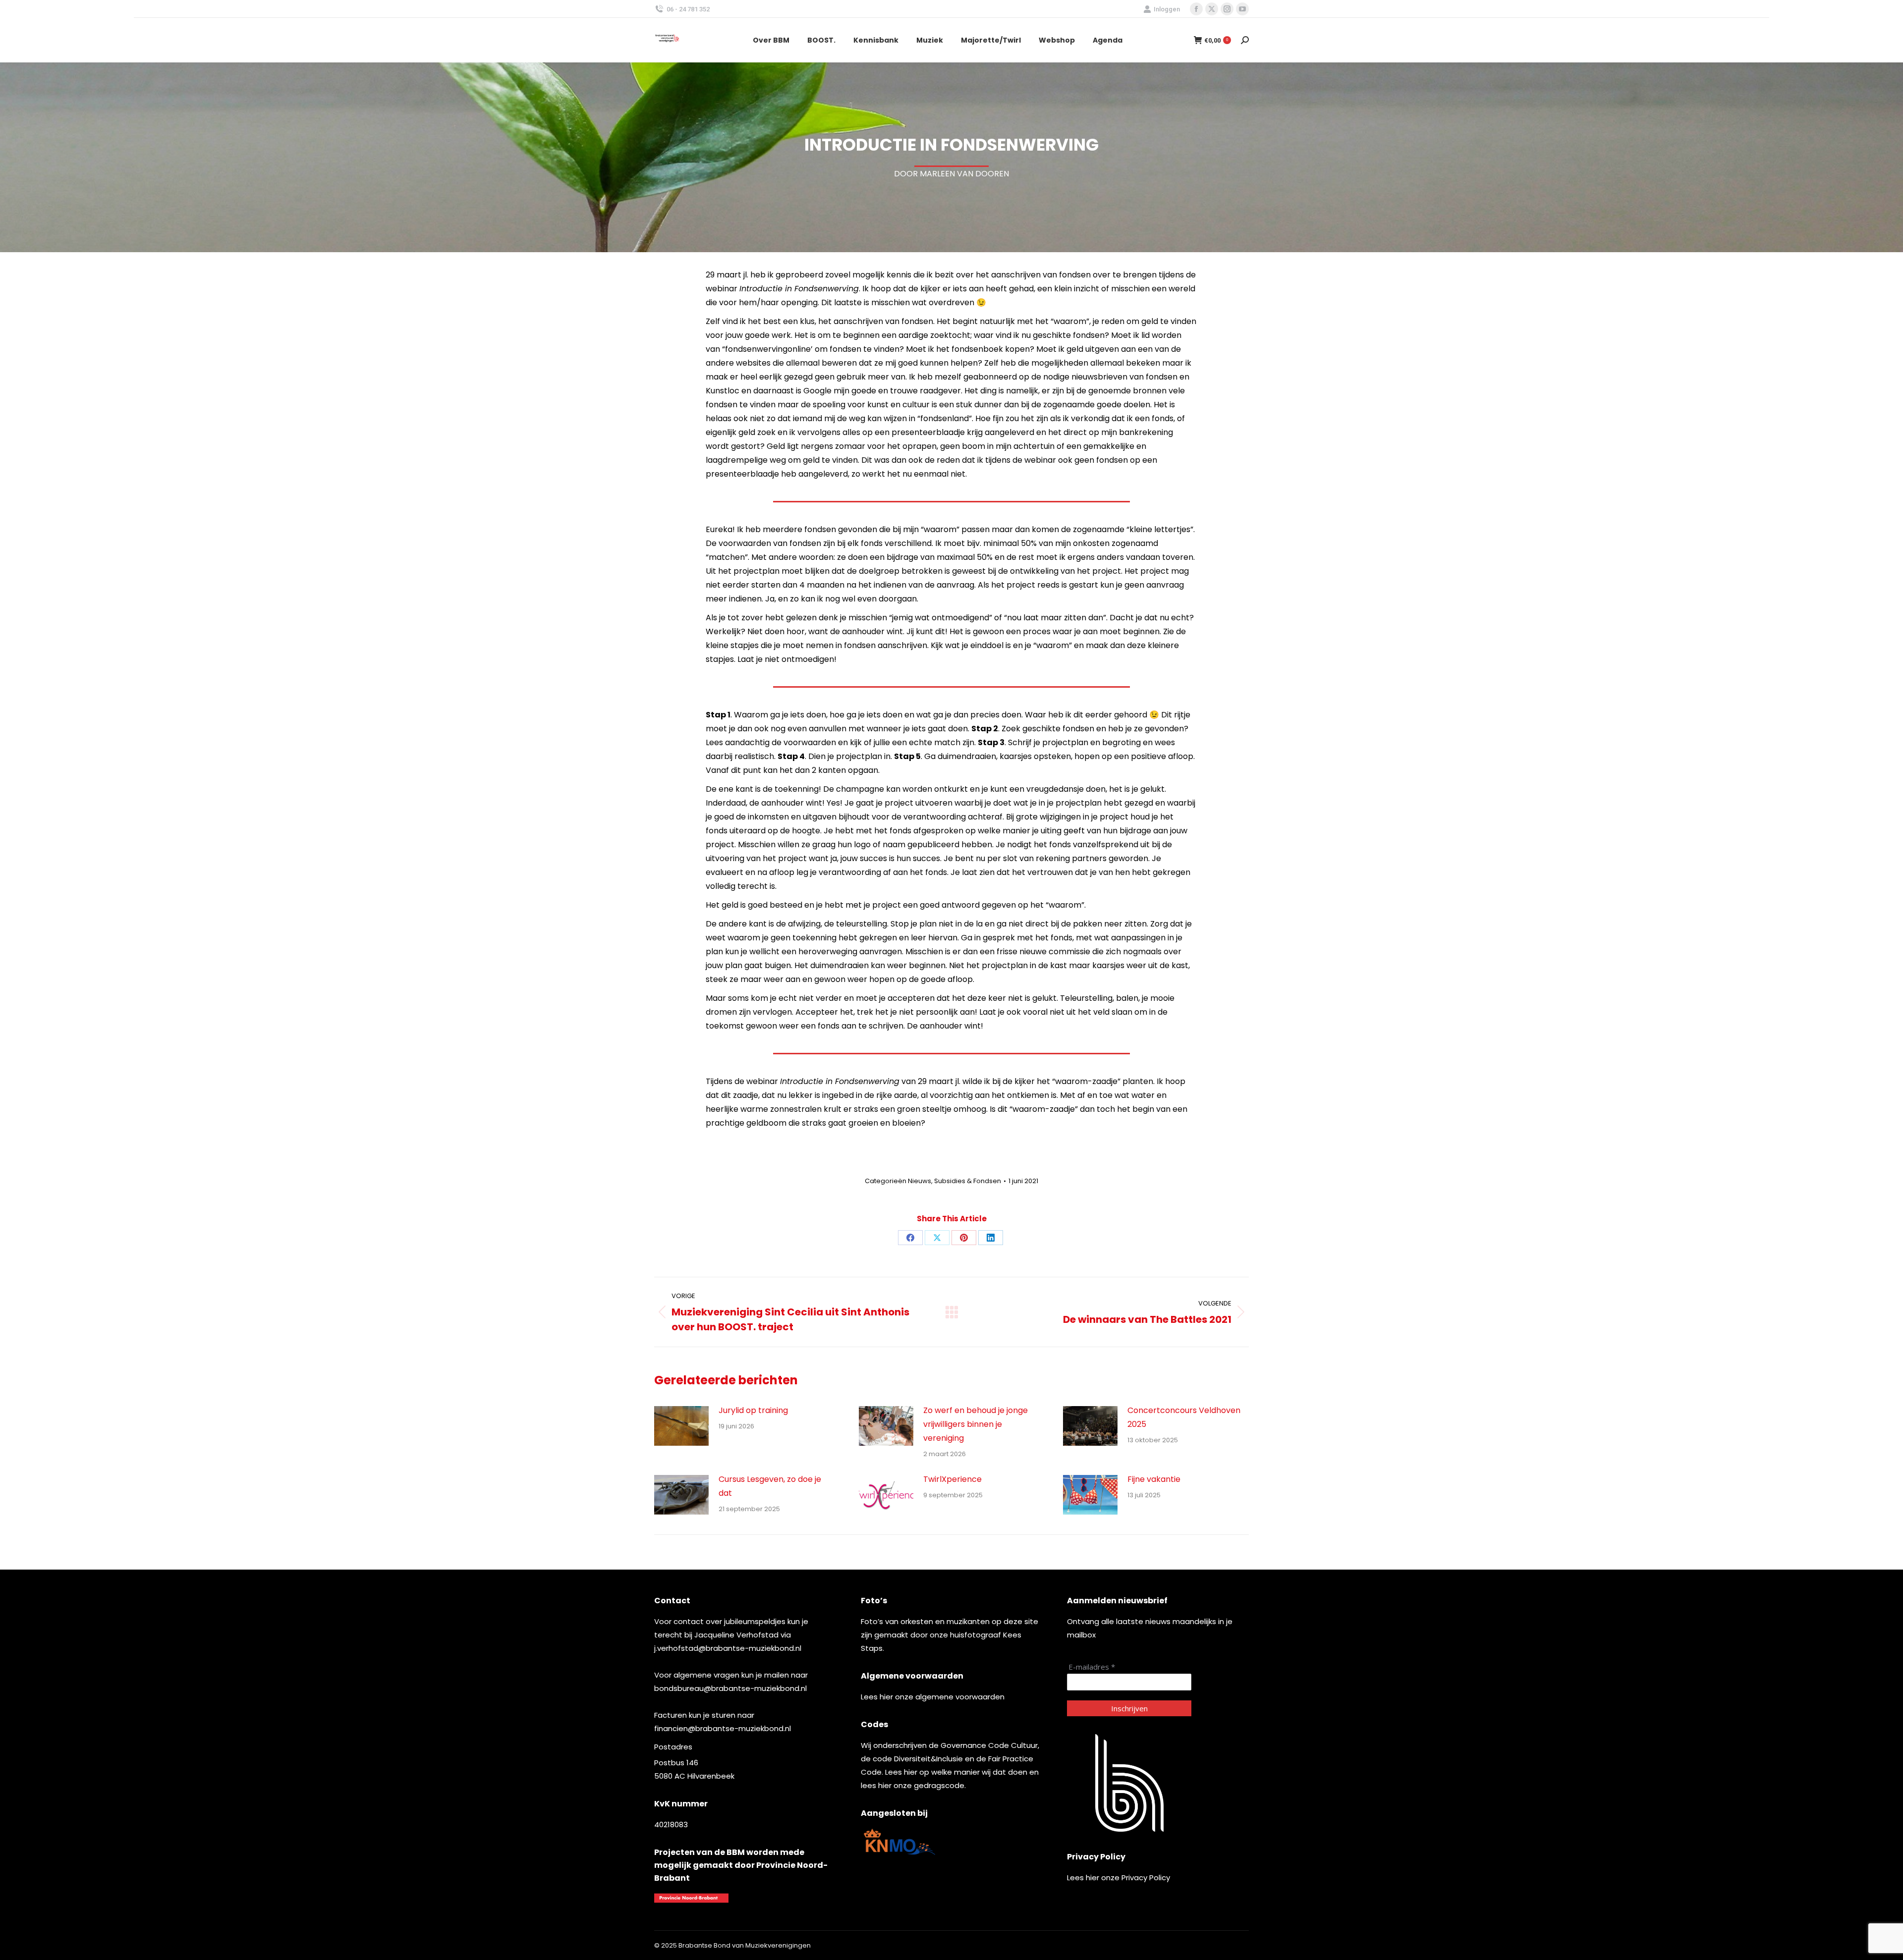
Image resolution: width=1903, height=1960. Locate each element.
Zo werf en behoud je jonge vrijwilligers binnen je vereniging (976, 1424)
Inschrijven (1129, 1708)
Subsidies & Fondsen (968, 1181)
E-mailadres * (1092, 1667)
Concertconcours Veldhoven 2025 (1184, 1417)
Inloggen (1167, 9)
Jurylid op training (753, 1410)
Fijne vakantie (1154, 1479)
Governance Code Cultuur (989, 1745)
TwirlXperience (952, 1479)
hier (886, 1697)
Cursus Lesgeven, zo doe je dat (770, 1486)
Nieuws (920, 1181)
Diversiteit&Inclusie (928, 1759)
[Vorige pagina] (681, 1426)
